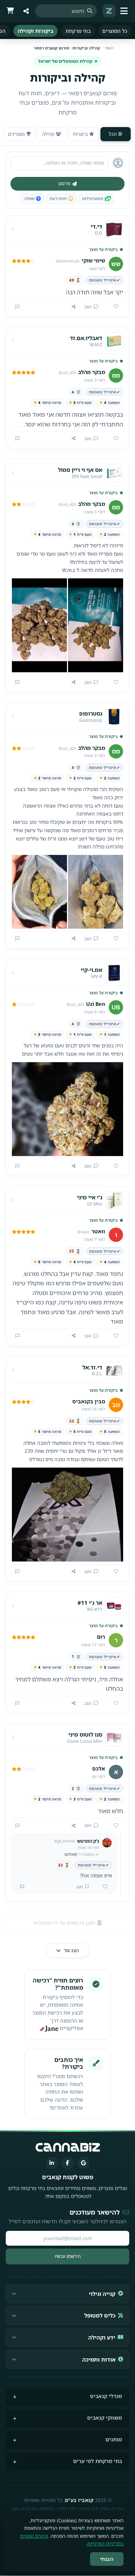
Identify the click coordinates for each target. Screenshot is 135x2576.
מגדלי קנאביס (106, 2396)
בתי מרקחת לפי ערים (98, 2461)
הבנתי (107, 2559)
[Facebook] (68, 2163)
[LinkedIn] (52, 2163)
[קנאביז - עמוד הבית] (109, 11)
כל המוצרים (115, 31)
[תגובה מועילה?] (102, 1887)
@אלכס (71, 1854)
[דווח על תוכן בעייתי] (17, 307)
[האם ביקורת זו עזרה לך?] (113, 307)
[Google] (84, 2163)
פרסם (64, 183)
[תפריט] (125, 11)
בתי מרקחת (78, 31)
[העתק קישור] (74, 307)
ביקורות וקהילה (35, 31)
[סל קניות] (10, 11)
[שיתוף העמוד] (26, 11)
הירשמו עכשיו (68, 2256)
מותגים (114, 2439)
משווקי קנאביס (105, 2418)
